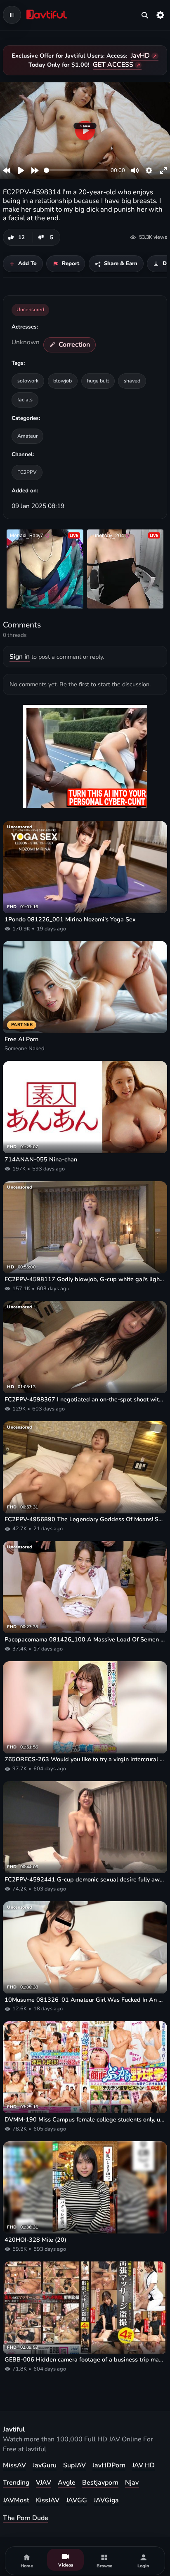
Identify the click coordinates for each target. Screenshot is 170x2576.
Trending (16, 2483)
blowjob (63, 381)
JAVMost (16, 2500)
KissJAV (48, 2500)
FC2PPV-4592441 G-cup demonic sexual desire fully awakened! (85, 1880)
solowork (28, 381)
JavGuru (45, 2465)
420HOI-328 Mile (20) (35, 2240)
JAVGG (77, 2500)
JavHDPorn (109, 2465)
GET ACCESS (113, 65)
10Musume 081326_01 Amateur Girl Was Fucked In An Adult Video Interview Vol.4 (85, 2000)
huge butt (98, 381)
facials (25, 400)
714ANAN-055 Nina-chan (41, 1160)
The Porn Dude (26, 2518)
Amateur (27, 436)
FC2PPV (27, 472)
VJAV (44, 2483)
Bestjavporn (100, 2483)
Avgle (67, 2483)
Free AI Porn (21, 1039)
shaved (132, 381)
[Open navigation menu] (12, 15)
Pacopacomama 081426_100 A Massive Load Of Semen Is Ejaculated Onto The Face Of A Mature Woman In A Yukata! (85, 1640)
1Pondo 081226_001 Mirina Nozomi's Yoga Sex (70, 920)
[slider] (76, 170)
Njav (132, 2483)
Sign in (20, 657)
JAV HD (143, 2465)
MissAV (14, 2465)
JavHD (140, 56)
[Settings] (161, 15)
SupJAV (74, 2465)
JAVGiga (106, 2500)
